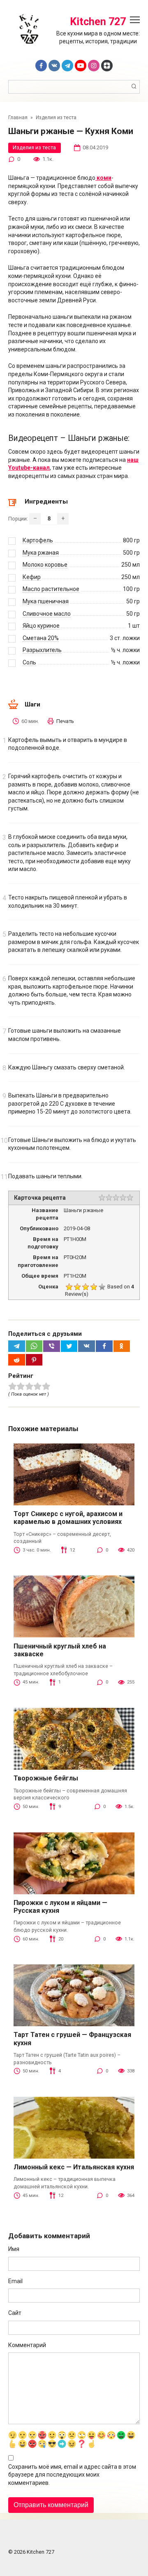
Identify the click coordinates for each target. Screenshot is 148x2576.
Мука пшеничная (46, 601)
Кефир (32, 577)
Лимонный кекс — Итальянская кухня (74, 2167)
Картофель (38, 540)
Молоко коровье (45, 565)
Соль (29, 662)
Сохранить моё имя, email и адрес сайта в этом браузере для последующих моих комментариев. (72, 2475)
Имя (14, 2249)
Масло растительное (51, 589)
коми (103, 178)
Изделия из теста (34, 147)
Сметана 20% (41, 638)
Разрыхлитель (42, 650)
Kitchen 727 (98, 22)
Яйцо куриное (41, 626)
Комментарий (27, 2345)
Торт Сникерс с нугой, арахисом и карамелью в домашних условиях (68, 1518)
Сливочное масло (47, 614)
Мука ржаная (41, 553)
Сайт (15, 2313)
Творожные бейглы (46, 1778)
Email (15, 2281)
